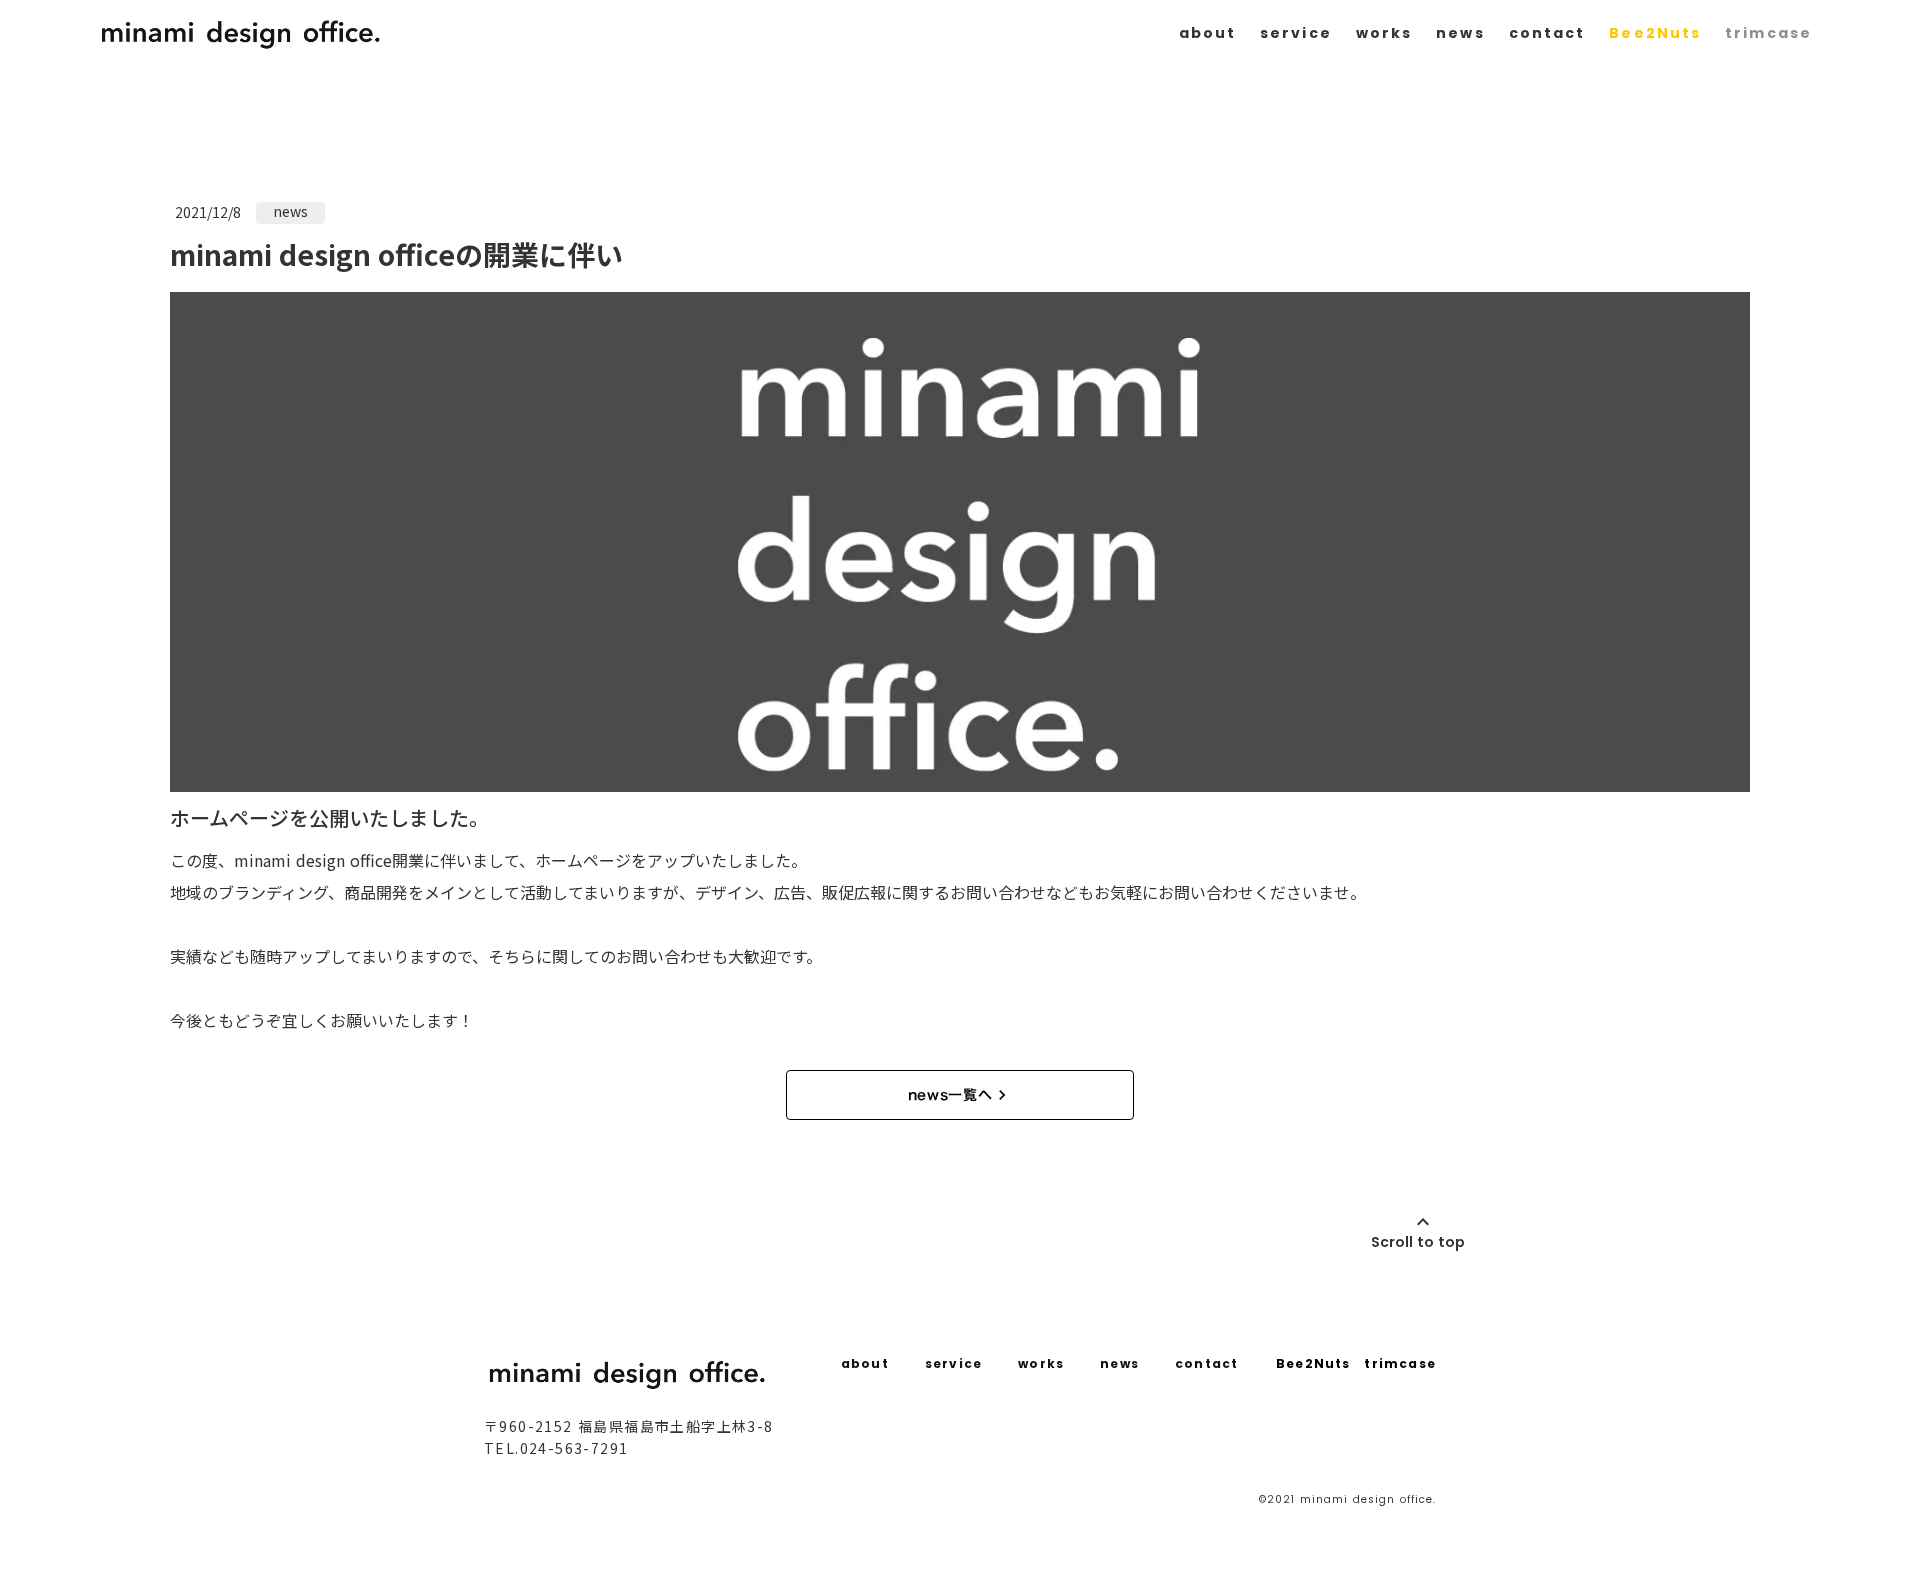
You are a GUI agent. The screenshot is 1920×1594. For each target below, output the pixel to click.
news (1460, 33)
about (1208, 33)
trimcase (1768, 33)
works (1384, 33)
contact (1547, 33)
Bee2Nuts (1655, 33)
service (1296, 33)
